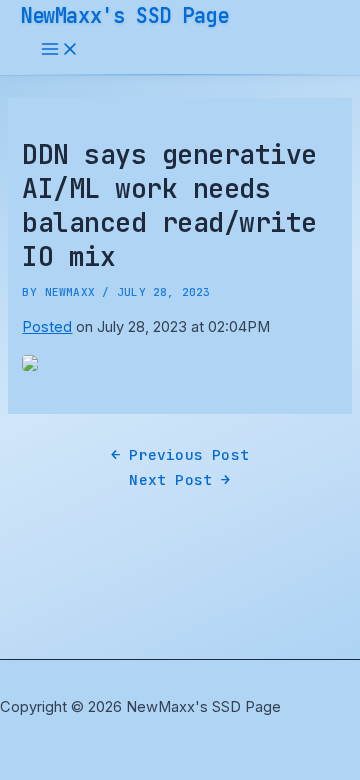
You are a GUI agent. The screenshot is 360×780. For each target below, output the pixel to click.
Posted (47, 327)
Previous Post (180, 454)
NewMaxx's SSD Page (124, 15)
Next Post (179, 479)
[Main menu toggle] (60, 50)
